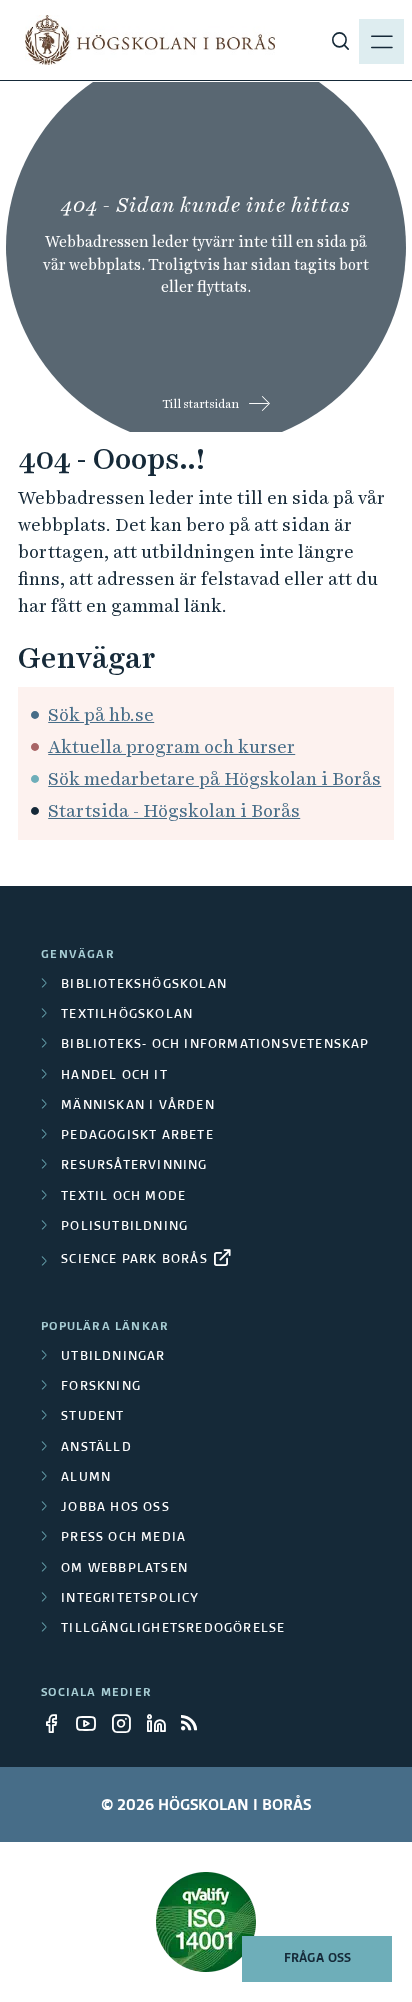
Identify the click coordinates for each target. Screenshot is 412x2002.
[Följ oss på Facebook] (57, 1723)
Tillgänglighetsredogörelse (173, 1629)
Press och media (123, 1538)
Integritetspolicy (130, 1599)
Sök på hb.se (101, 714)
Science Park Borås (134, 1260)
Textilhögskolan (127, 1015)
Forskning (101, 1387)
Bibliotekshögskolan (144, 985)
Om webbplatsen (124, 1569)
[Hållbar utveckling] (206, 1922)
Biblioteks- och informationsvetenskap (215, 1045)
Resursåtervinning (134, 1166)
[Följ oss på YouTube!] (92, 1723)
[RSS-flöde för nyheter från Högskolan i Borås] (197, 1723)
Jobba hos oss (115, 1508)
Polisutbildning (124, 1227)
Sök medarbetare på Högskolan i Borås (214, 778)
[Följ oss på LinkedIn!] (162, 1723)
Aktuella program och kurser (171, 746)
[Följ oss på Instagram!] (127, 1723)
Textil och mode (123, 1197)
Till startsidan (200, 404)
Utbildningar (113, 1357)
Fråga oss (317, 1959)
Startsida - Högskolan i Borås (174, 810)
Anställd (96, 1448)
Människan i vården (138, 1106)
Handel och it (114, 1076)
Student (92, 1417)
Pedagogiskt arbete (137, 1136)
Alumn (86, 1478)
